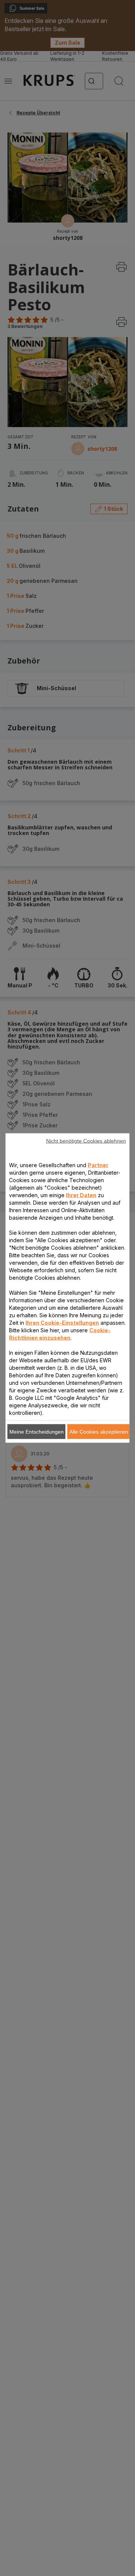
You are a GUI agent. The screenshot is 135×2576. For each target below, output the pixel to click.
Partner (98, 1165)
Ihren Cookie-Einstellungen (62, 1323)
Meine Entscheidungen (37, 1432)
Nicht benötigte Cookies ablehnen (86, 1141)
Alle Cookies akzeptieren (99, 1432)
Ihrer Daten (81, 1195)
